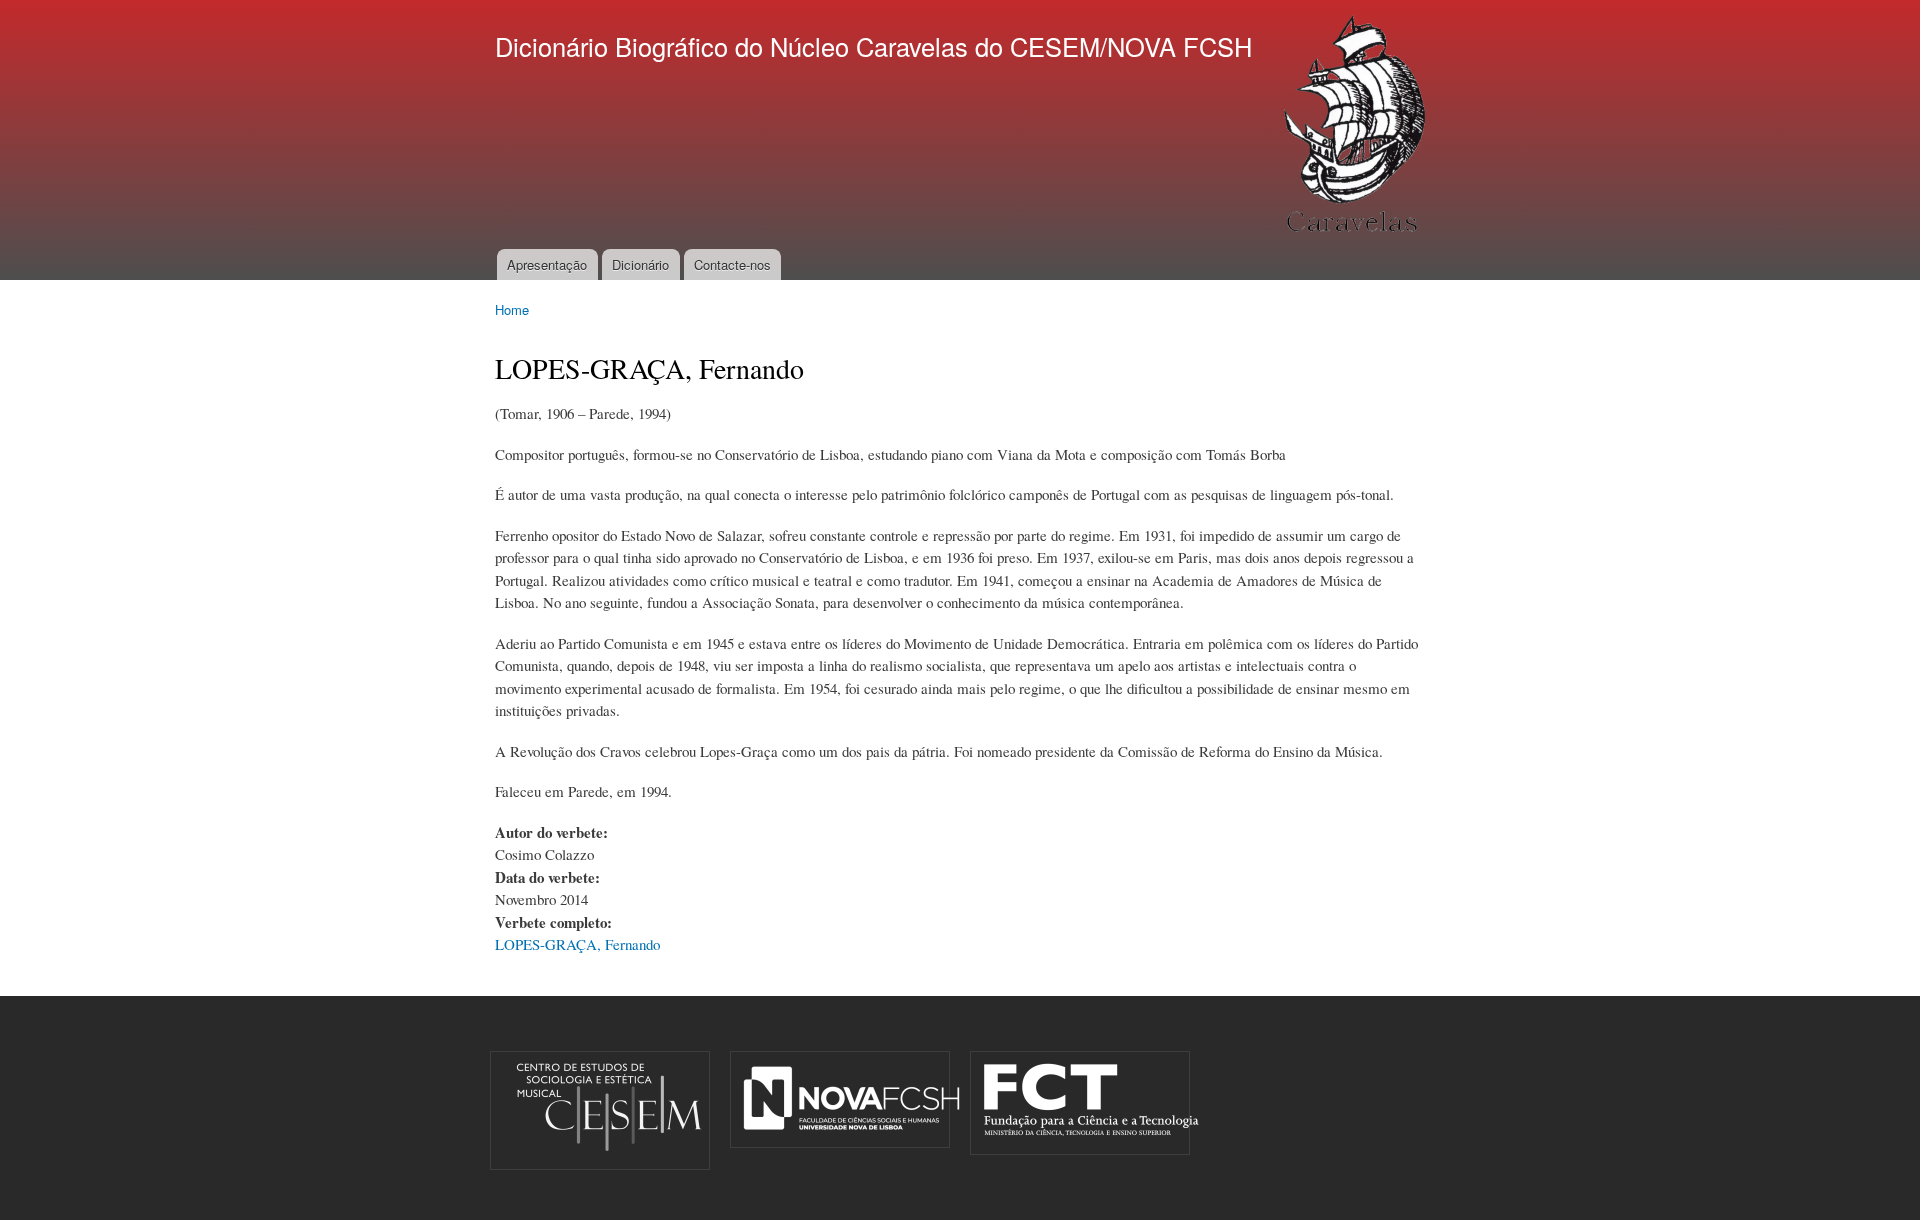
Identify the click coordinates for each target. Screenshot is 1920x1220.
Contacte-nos (732, 264)
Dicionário (640, 264)
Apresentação (547, 264)
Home (512, 309)
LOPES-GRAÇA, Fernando (577, 944)
